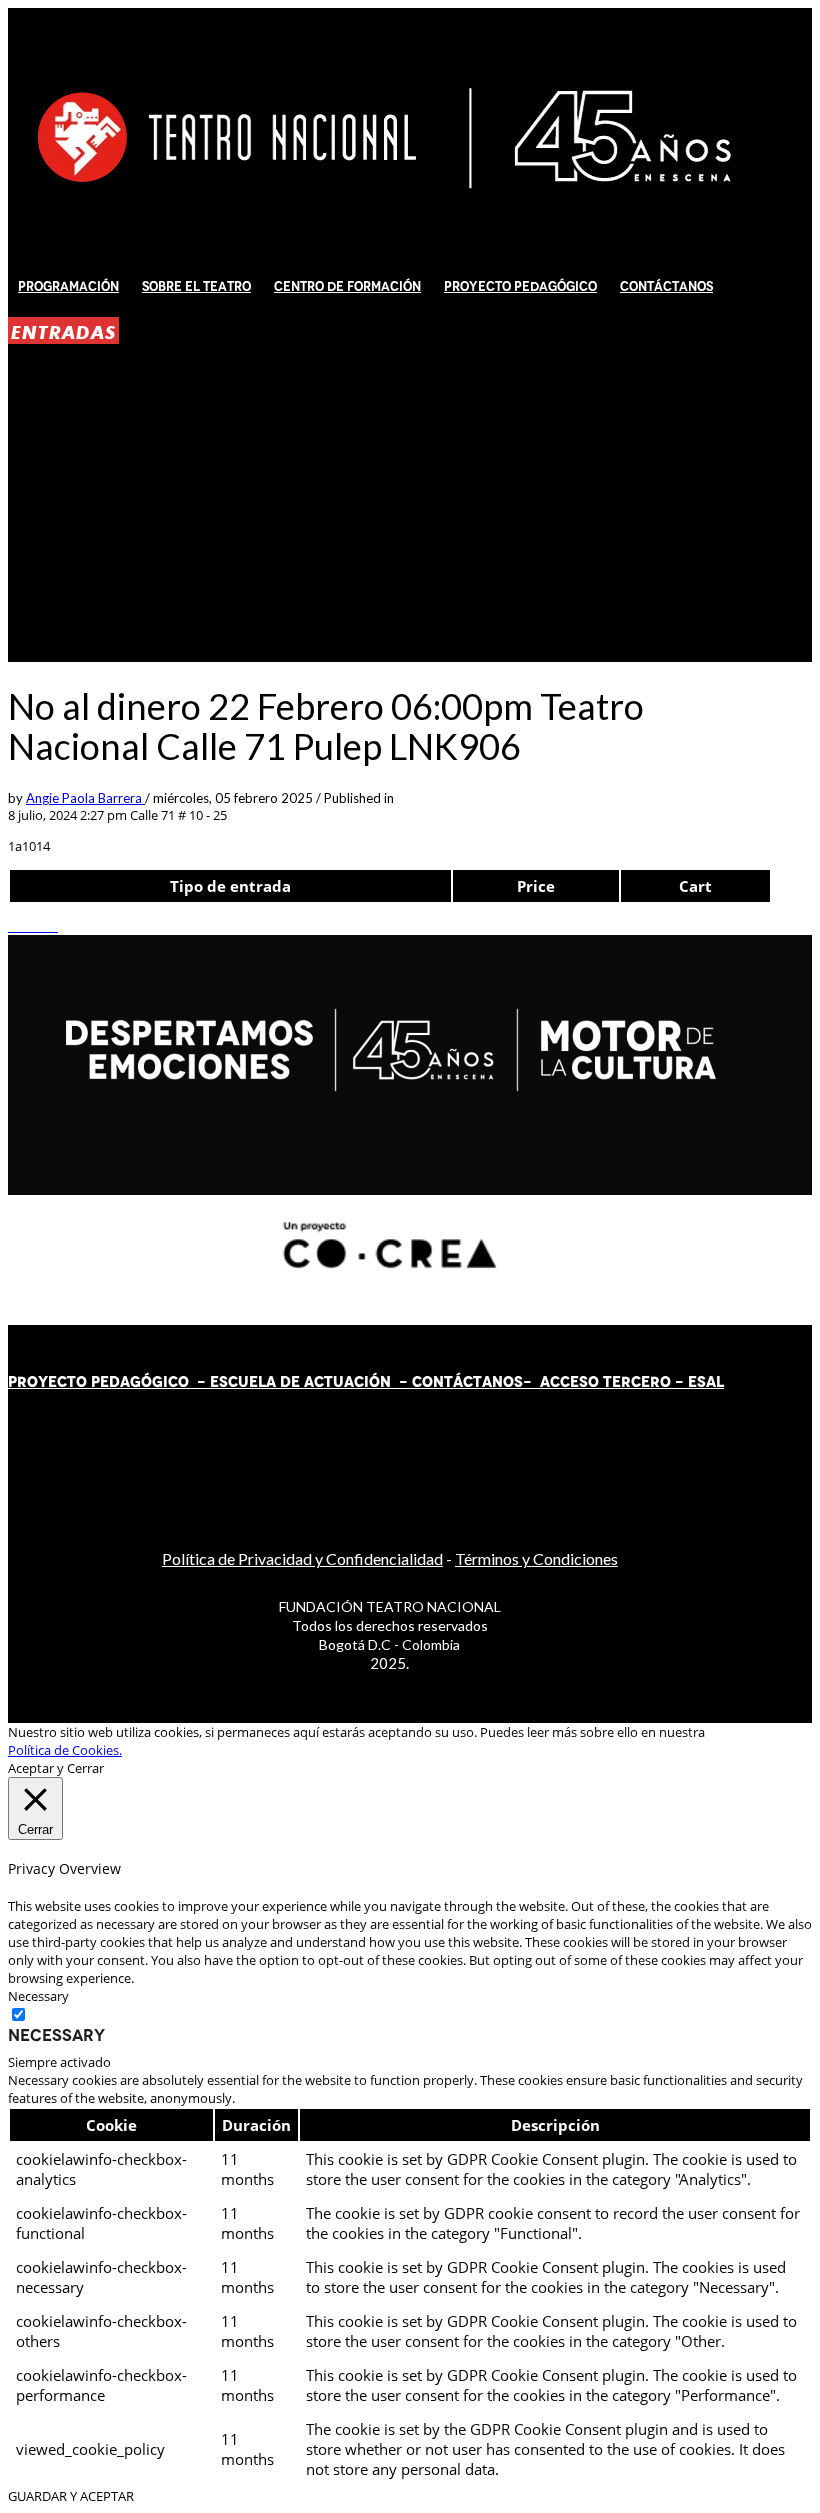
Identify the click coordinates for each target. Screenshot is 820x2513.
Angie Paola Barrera (85, 798)
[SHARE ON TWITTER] (13, 926)
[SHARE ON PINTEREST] (43, 926)
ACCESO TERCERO (607, 1382)
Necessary (56, 2035)
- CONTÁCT (436, 1382)
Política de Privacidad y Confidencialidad (302, 1558)
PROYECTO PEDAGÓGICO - (109, 1382)
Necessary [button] (38, 1996)
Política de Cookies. (65, 1750)
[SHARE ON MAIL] (53, 926)
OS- (519, 1382)
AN (492, 1382)
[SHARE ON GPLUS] (33, 926)
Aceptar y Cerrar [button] (56, 1768)
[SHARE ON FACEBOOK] (23, 926)
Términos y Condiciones (536, 1558)
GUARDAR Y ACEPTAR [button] (71, 2496)
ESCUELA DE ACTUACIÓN (300, 1382)
